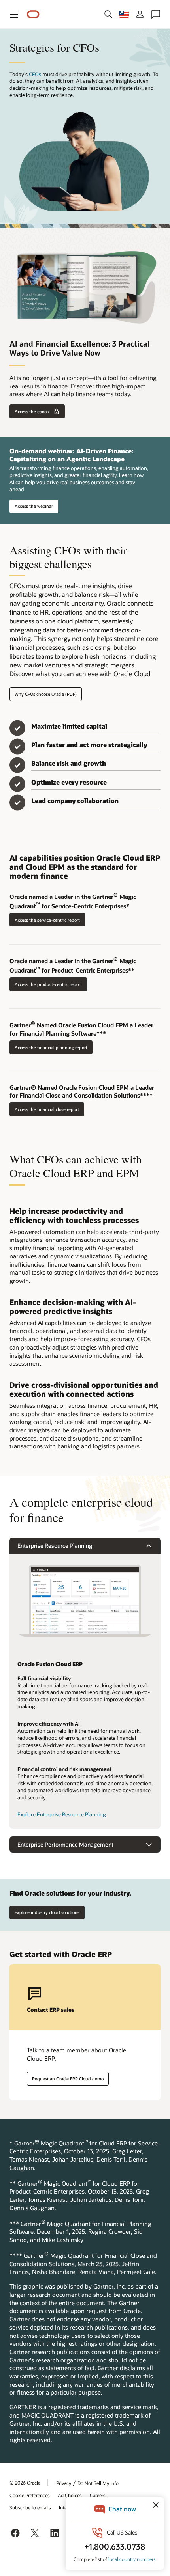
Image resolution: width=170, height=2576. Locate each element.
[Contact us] (156, 14)
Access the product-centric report (48, 984)
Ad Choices (70, 2495)
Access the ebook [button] (32, 411)
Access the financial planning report (51, 1047)
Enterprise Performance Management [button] (65, 1844)
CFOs (35, 74)
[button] (14, 14)
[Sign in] (140, 14)
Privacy (64, 2483)
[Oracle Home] (33, 14)
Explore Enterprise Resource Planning (62, 1814)
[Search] (108, 14)
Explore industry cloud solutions (47, 1912)
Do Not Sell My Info (98, 2483)
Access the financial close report (47, 1109)
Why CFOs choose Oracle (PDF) (46, 694)
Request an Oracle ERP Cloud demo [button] (68, 2079)
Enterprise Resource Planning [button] (55, 1546)
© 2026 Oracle (25, 2483)
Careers (98, 2495)
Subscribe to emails (30, 2507)
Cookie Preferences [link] (30, 2495)
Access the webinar (34, 506)
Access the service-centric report (47, 920)
